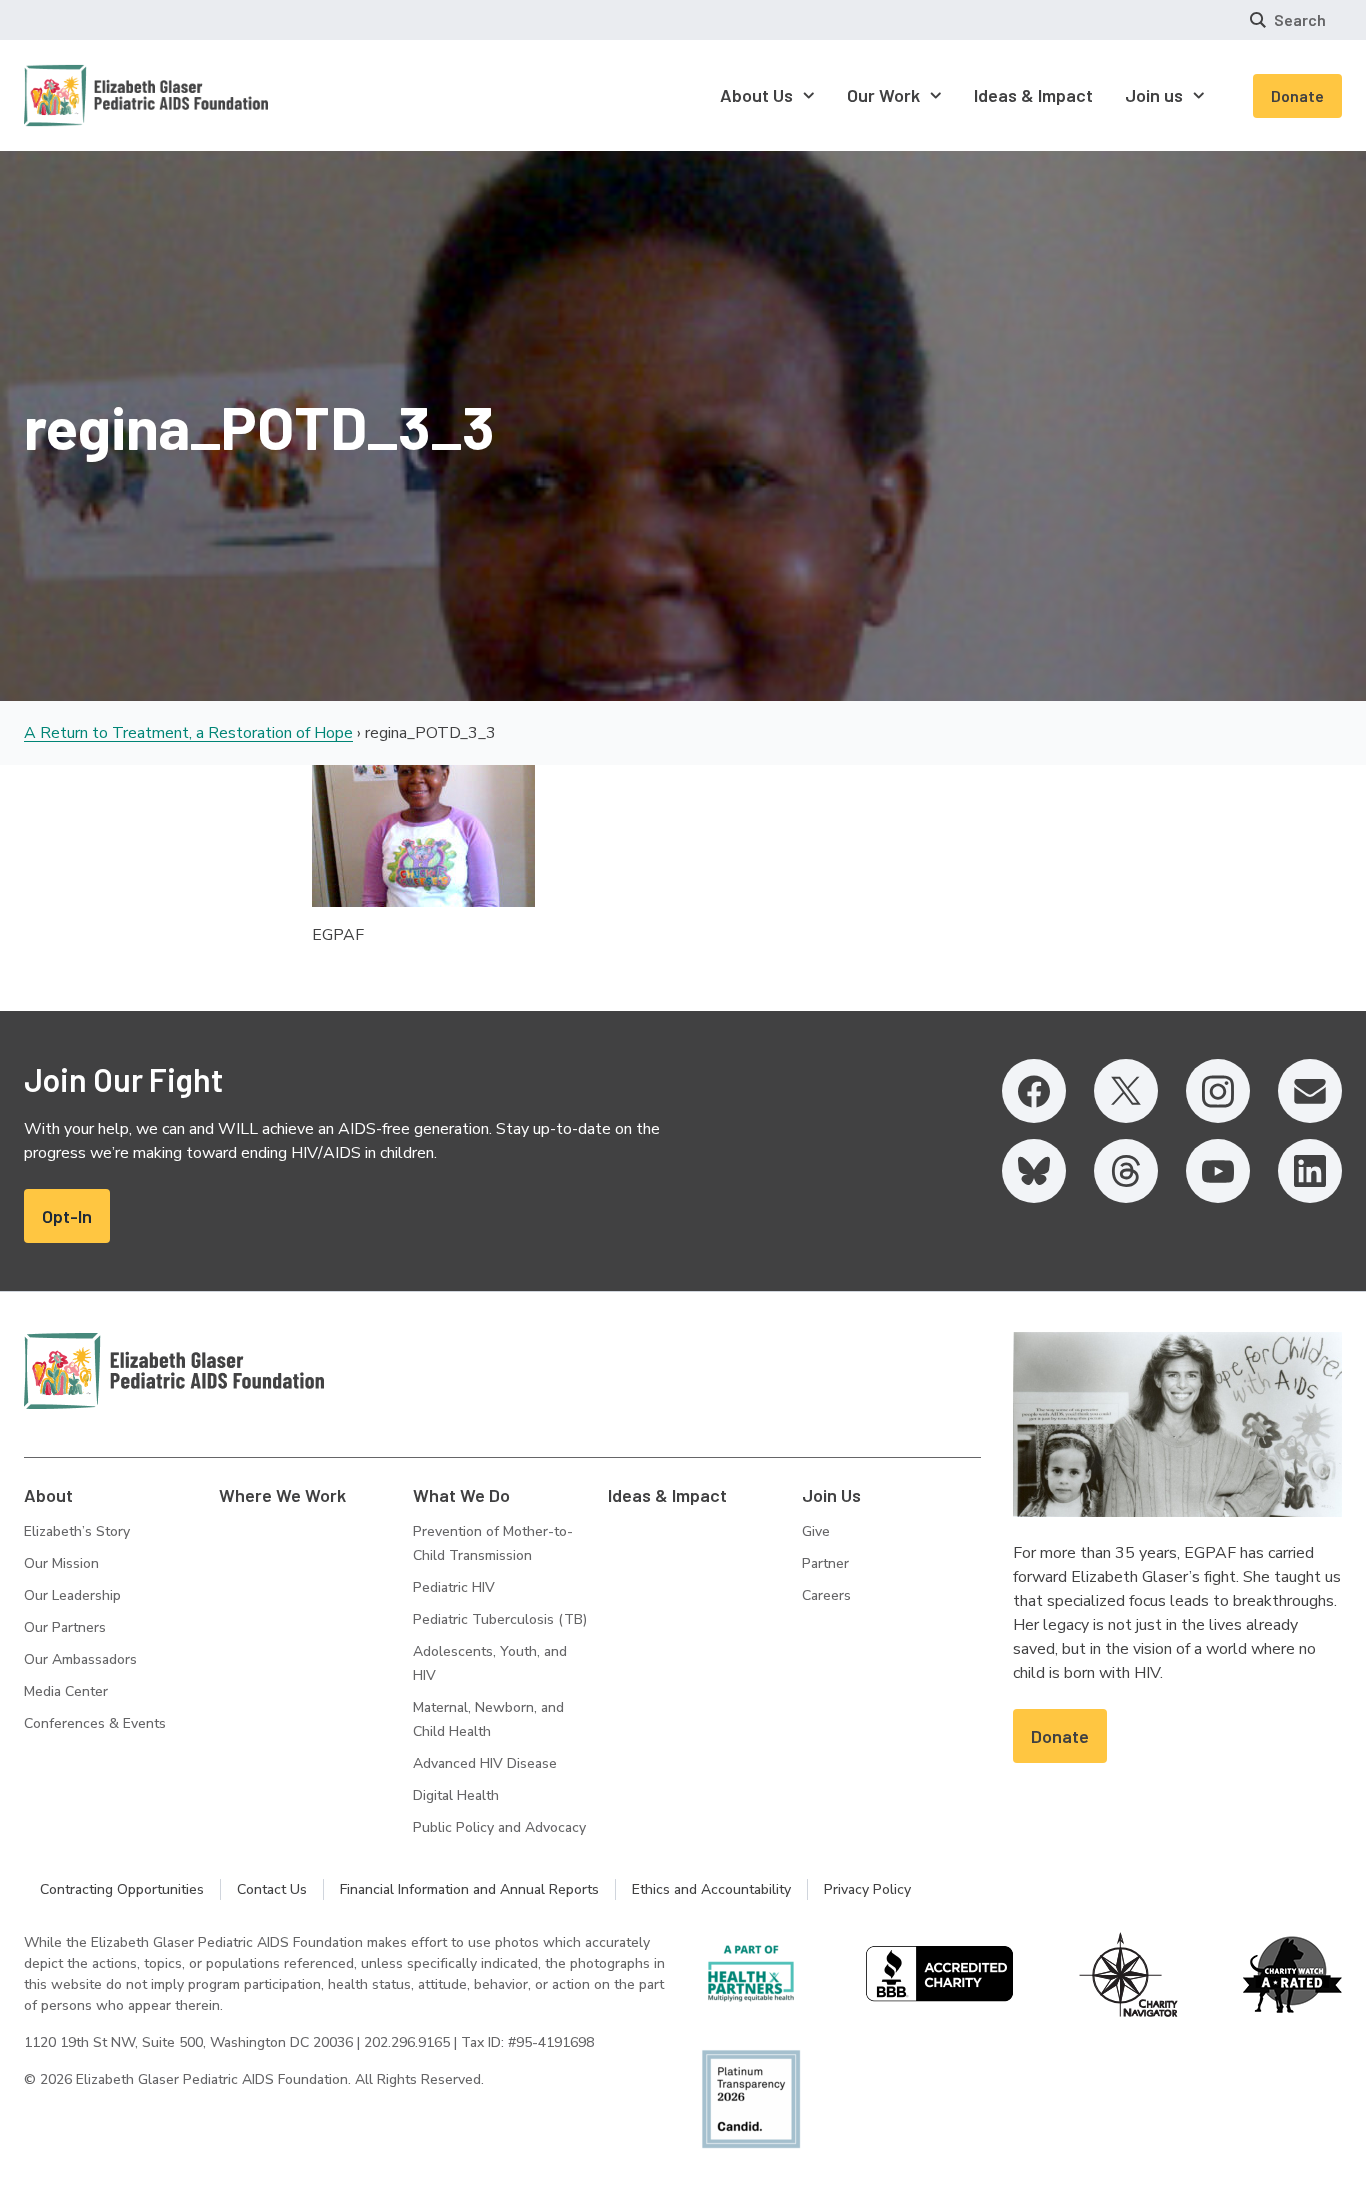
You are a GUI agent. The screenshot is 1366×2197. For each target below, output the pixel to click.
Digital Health (456, 1795)
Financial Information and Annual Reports (469, 1889)
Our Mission (61, 1563)
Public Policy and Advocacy (499, 1827)
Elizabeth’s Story (77, 1531)
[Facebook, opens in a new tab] (1034, 1091)
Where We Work (282, 1495)
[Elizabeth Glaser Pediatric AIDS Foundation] (174, 1371)
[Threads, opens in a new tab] (1126, 1171)
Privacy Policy (867, 1889)
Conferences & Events (95, 1723)
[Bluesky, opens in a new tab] (1034, 1171)
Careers (826, 1595)
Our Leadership (72, 1595)
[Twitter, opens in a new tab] (1126, 1091)
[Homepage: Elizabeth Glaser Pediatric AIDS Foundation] (94, 95)
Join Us (831, 1495)
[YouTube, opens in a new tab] (1218, 1171)
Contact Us (272, 1889)
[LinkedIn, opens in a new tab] (1310, 1171)
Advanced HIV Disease (485, 1763)
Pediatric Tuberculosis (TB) (500, 1619)
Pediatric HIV (454, 1587)
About (48, 1495)
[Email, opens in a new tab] (1310, 1091)
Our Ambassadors (80, 1659)
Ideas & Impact (667, 1495)
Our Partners (65, 1627)
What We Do (461, 1495)
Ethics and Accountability (711, 1889)
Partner (825, 1563)
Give (816, 1531)
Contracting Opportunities (122, 1889)
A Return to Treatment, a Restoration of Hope (188, 733)
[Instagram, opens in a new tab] (1218, 1091)
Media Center (66, 1691)
